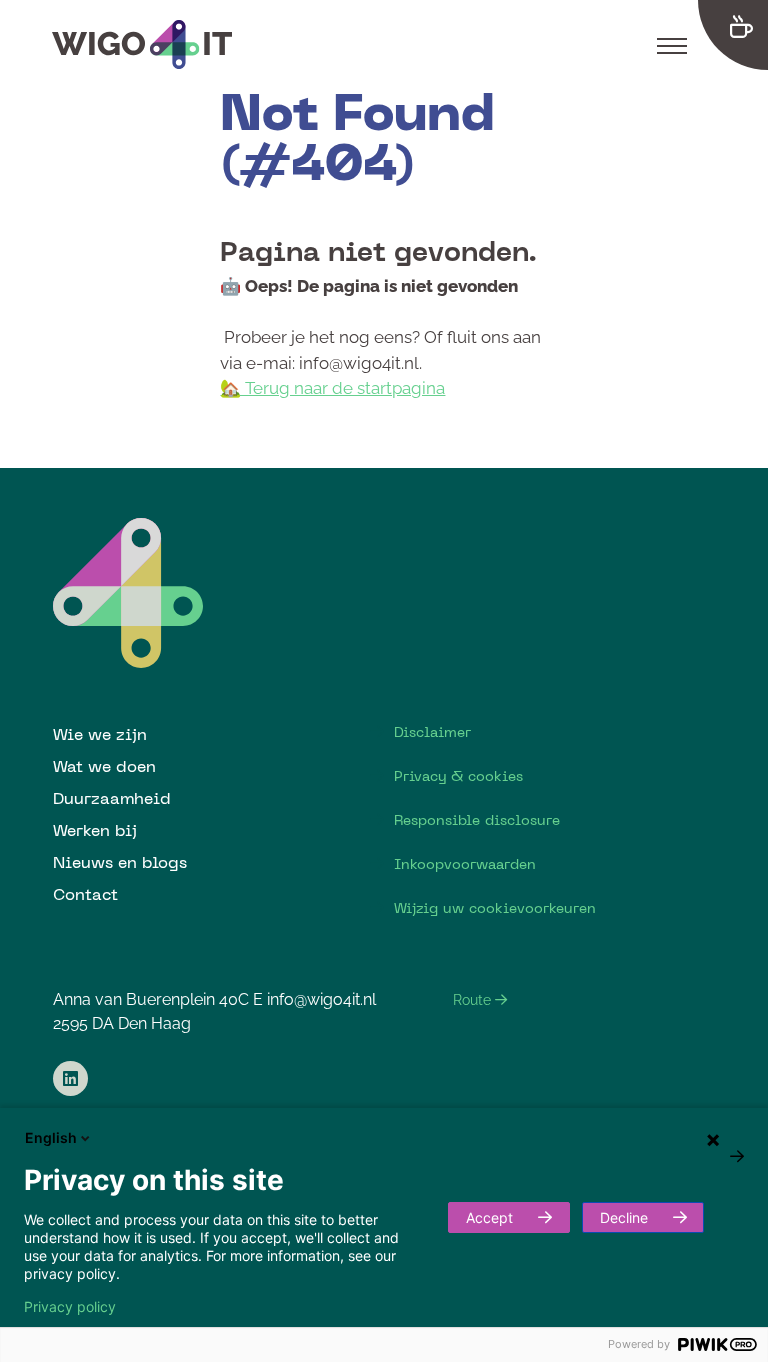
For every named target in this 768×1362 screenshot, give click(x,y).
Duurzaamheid (112, 798)
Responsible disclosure (477, 820)
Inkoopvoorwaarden (465, 864)
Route (474, 1000)
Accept (489, 1217)
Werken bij (95, 830)
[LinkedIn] (70, 1078)
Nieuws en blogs (120, 862)
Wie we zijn (100, 734)
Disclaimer (432, 732)
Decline (624, 1217)
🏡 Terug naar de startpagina (332, 388)
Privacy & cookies (458, 776)
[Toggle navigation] (672, 45)
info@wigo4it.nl (321, 999)
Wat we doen (104, 766)
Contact (85, 894)
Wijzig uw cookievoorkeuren (495, 908)
